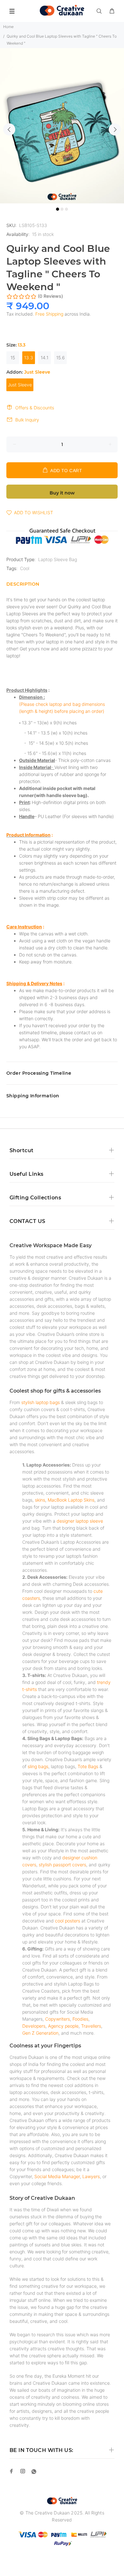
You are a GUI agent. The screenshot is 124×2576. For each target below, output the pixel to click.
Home (8, 27)
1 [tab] (58, 209)
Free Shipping (49, 314)
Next (115, 129)
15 (13, 358)
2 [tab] (62, 209)
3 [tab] (66, 209)
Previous (9, 129)
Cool (25, 568)
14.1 (45, 358)
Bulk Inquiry (27, 420)
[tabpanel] (62, 126)
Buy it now (62, 493)
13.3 (29, 358)
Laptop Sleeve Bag (58, 559)
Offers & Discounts (35, 408)
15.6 (61, 358)
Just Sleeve (20, 385)
